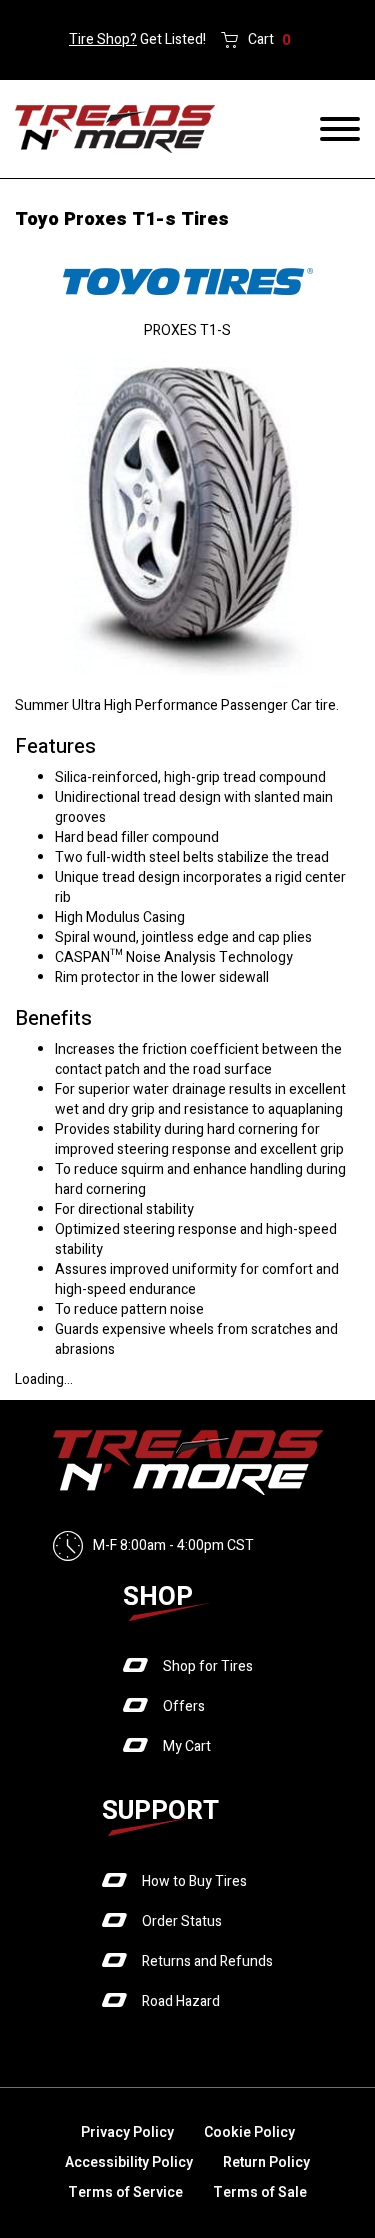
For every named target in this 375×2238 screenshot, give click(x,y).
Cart (269, 40)
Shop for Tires (208, 1666)
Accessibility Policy (129, 2162)
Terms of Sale (260, 2192)
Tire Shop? (103, 39)
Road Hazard (181, 2001)
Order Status (182, 1921)
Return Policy (266, 2162)
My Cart (187, 1746)
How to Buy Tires (194, 1881)
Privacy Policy (127, 2132)
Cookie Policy (249, 2132)
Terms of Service (125, 2192)
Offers (184, 1706)
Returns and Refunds (207, 1961)
